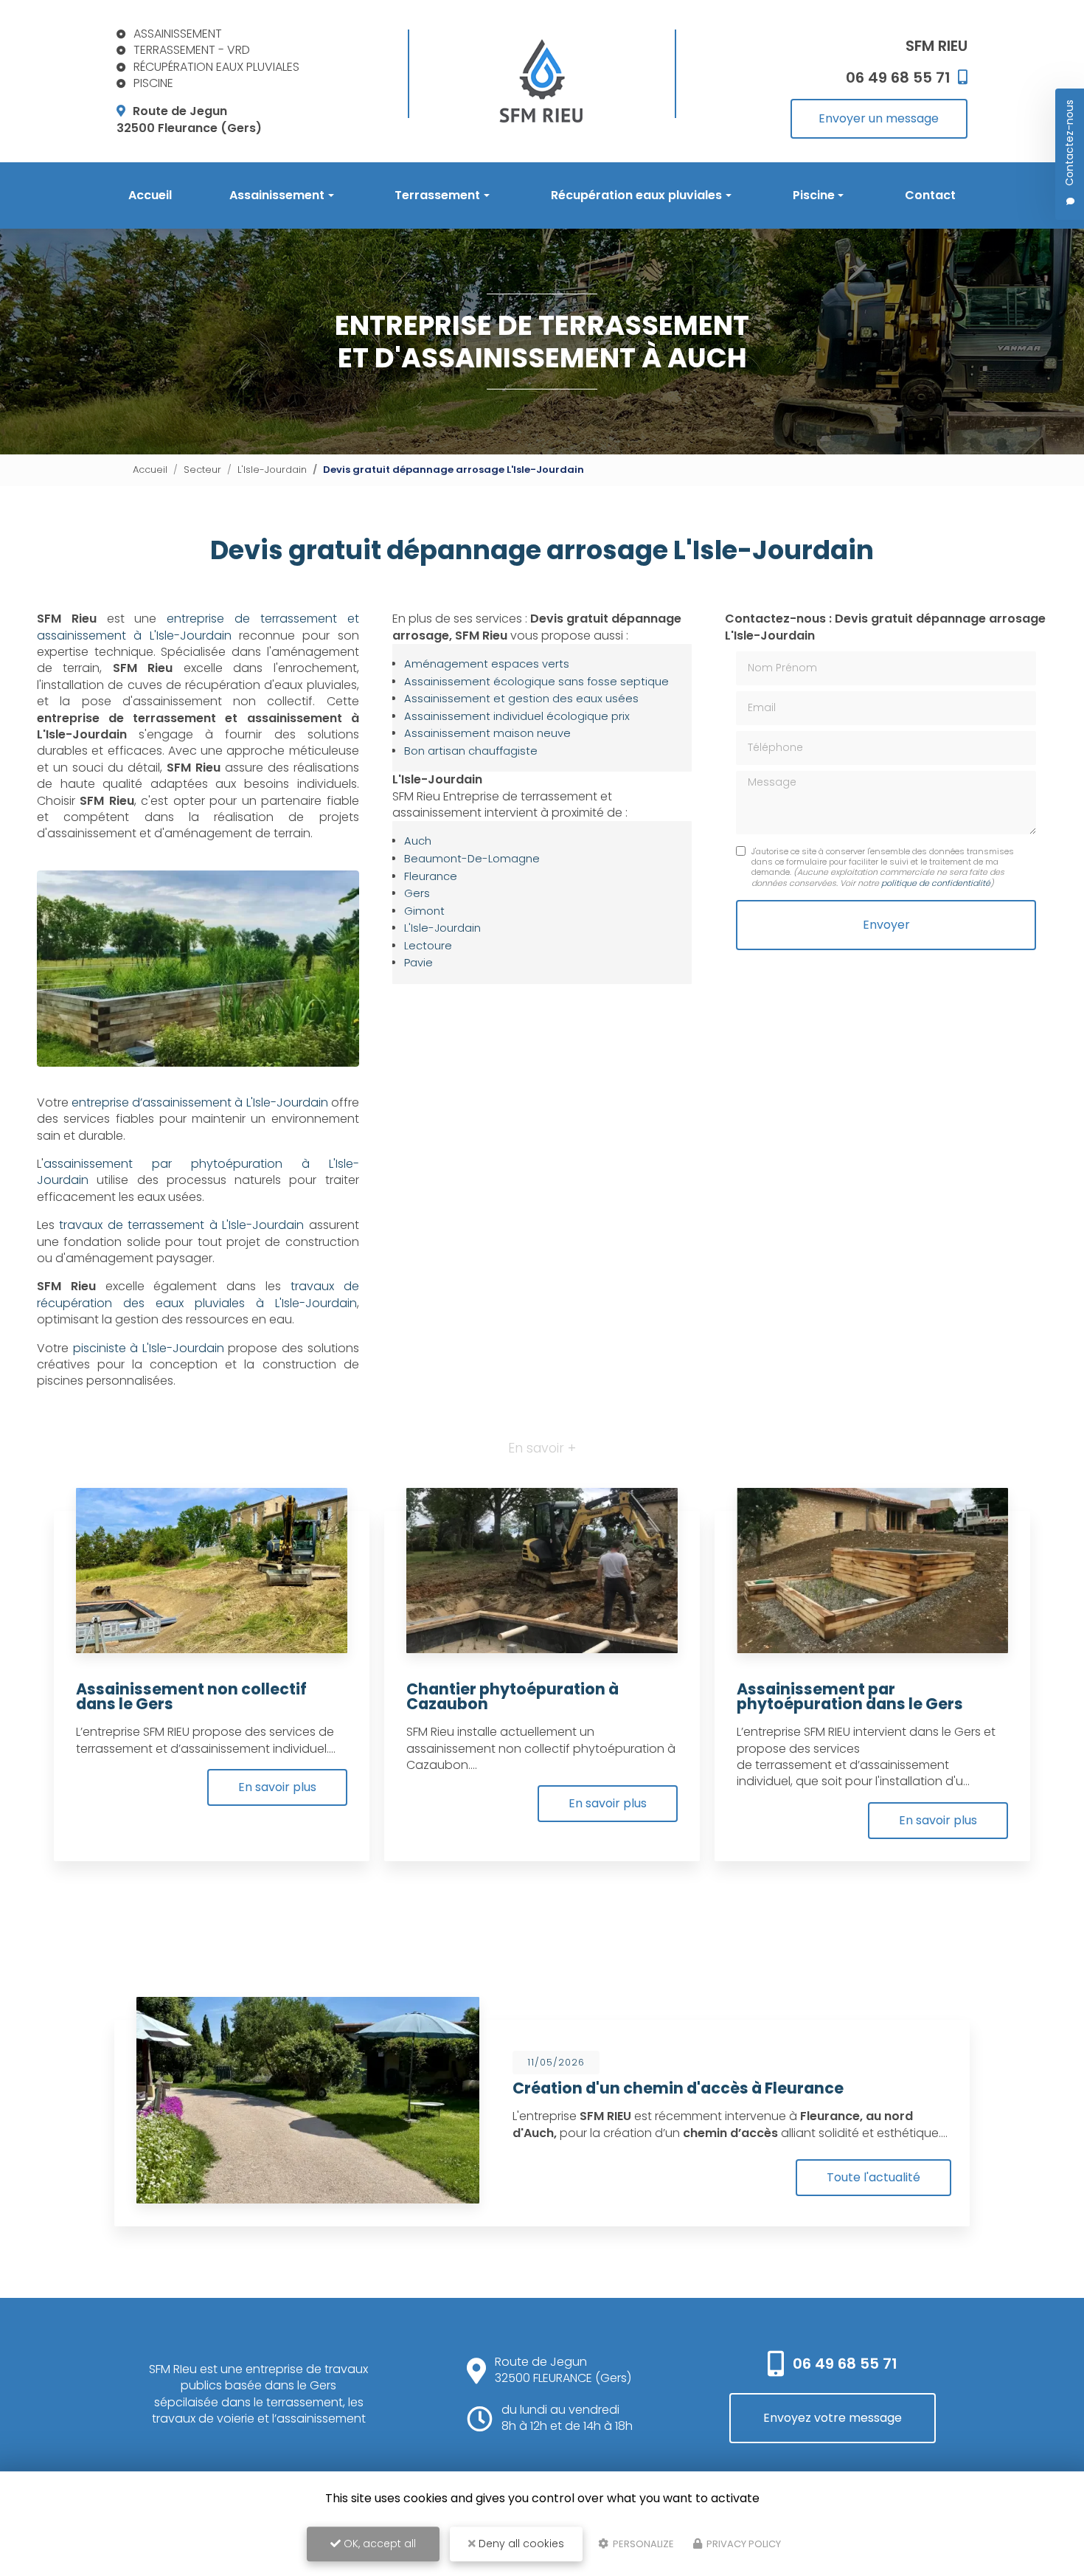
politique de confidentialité (936, 883)
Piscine (814, 195)
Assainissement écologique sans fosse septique (536, 682)
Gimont (424, 911)
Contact (930, 195)
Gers (417, 893)
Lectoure (428, 946)
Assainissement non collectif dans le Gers (191, 1697)
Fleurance (431, 876)
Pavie (418, 963)
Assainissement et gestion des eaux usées (521, 699)
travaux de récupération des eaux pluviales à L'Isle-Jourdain (198, 1294)
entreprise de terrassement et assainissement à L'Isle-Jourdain (198, 627)
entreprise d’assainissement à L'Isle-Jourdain (199, 1102)
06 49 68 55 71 (845, 2364)
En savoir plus (277, 1787)
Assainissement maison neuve (487, 733)
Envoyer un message (879, 118)
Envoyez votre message (833, 2418)
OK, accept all (378, 2544)
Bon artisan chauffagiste (471, 751)
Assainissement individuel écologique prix (517, 716)
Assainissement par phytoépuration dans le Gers (850, 1697)
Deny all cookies (520, 2544)
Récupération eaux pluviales (636, 195)
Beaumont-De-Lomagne (472, 859)
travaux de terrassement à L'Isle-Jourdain (181, 1225)
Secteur (202, 470)
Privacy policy (743, 2544)
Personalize (642, 2544)
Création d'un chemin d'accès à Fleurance (678, 2088)
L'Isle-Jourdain (272, 470)
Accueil (150, 195)
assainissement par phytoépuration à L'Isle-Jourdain (198, 1172)
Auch (418, 841)
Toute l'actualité (873, 2177)
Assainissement (277, 195)
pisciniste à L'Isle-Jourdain (149, 1348)
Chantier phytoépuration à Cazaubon (513, 1697)
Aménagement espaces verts (487, 664)
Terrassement (437, 195)
